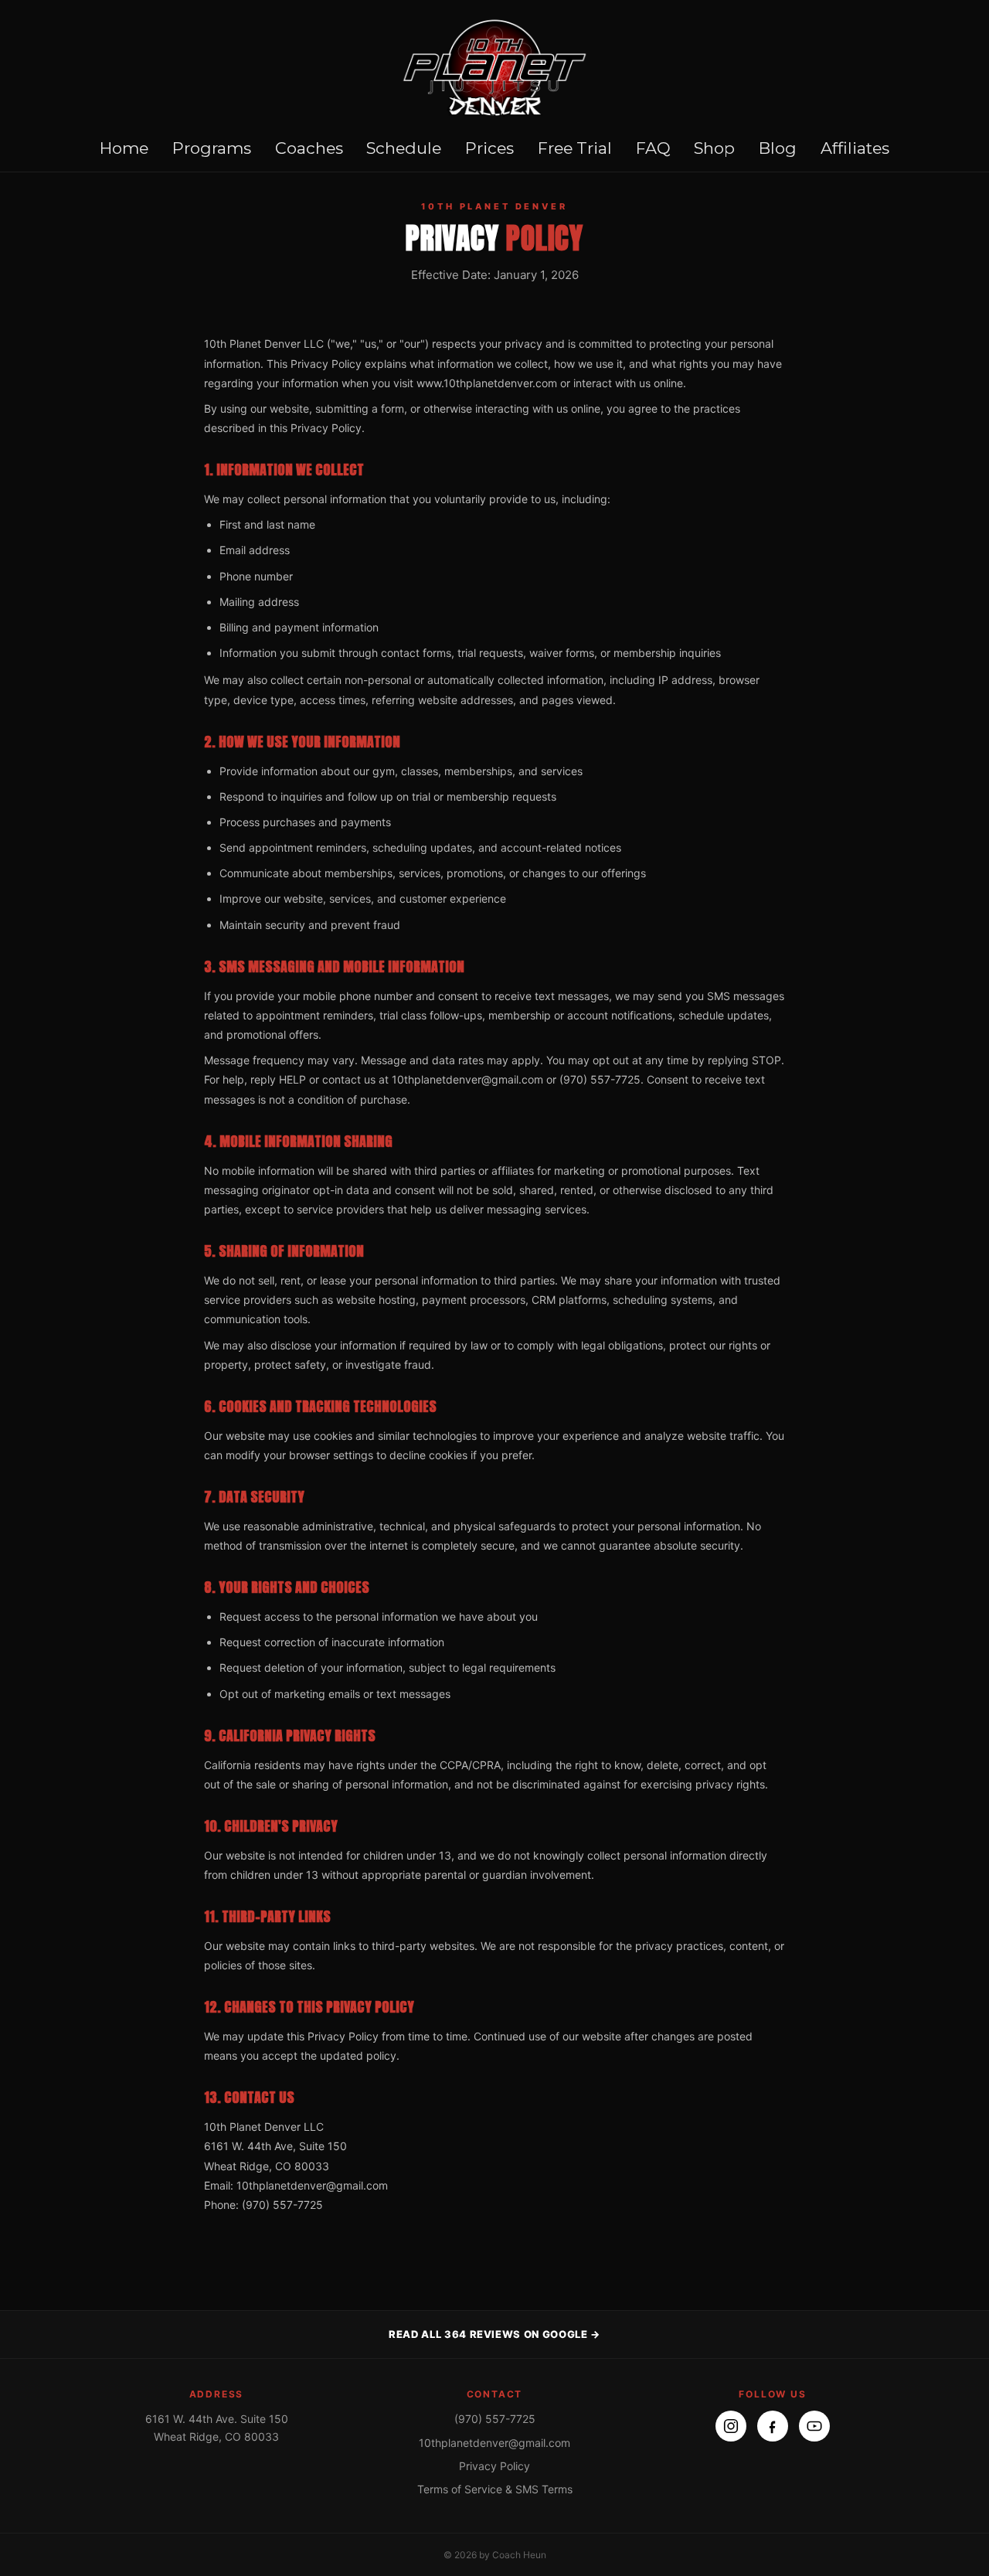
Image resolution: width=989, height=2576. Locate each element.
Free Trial (575, 148)
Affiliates (855, 148)
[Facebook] (773, 2426)
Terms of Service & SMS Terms (495, 2489)
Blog (778, 148)
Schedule (404, 148)
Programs (212, 148)
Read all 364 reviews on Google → (494, 2334)
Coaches (309, 148)
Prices (489, 148)
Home (124, 148)
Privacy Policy (494, 2466)
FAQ (653, 148)
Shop (714, 148)
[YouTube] (814, 2426)
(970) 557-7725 (495, 2419)
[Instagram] (731, 2426)
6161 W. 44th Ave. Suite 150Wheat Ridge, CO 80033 (217, 2427)
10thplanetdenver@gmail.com (494, 2443)
